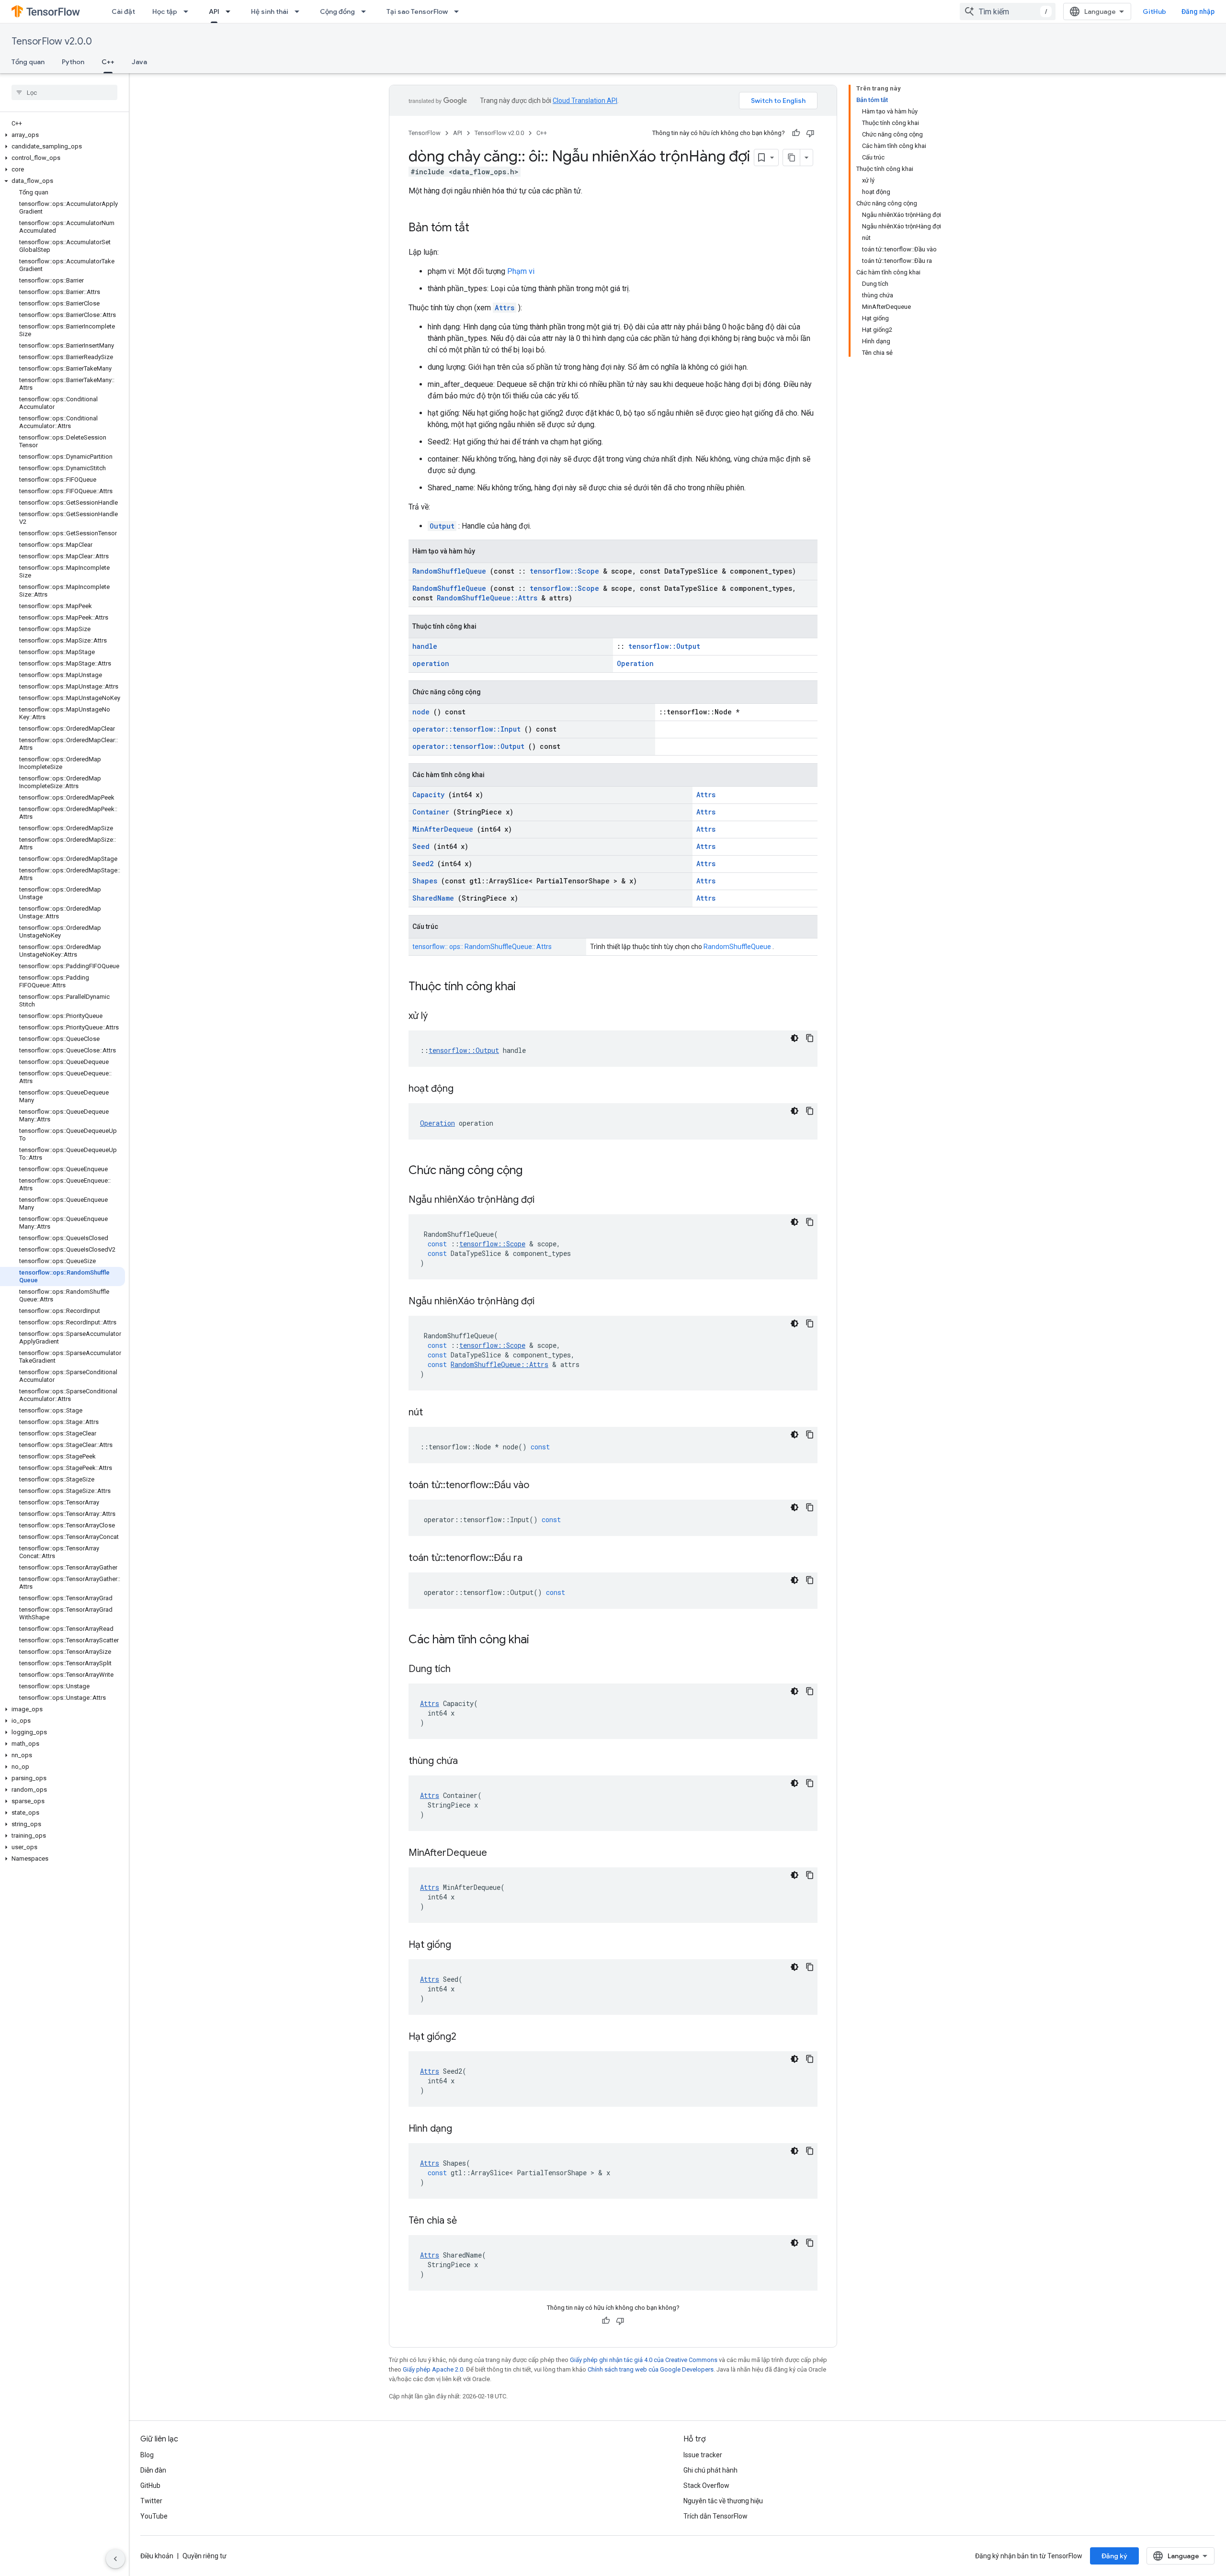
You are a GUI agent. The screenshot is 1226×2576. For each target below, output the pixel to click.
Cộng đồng (337, 11)
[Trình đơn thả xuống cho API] (231, 11)
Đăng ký (1114, 2556)
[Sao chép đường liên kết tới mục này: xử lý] (440, 1017)
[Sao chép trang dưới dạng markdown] (792, 158)
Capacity (428, 795)
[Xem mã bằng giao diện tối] (795, 1038)
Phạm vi (521, 271)
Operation (635, 663)
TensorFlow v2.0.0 (52, 41)
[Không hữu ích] (810, 133)
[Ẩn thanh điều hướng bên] (115, 2559)
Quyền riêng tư (204, 2556)
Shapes (425, 881)
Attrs (505, 308)
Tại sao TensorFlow (417, 11)
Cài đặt (123, 11)
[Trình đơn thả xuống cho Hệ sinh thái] (300, 11)
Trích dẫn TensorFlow (715, 2516)
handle (425, 646)
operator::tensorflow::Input (466, 729)
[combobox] (1008, 11)
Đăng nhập (1198, 11)
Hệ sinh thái (270, 11)
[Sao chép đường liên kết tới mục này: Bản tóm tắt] (479, 228)
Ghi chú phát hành (710, 2470)
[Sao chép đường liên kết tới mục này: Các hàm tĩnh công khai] (542, 1640)
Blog (147, 2455)
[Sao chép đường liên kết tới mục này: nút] (435, 1413)
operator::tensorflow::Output (468, 746)
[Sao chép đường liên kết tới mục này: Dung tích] (463, 1670)
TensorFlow (425, 133)
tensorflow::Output (664, 646)
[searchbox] (64, 92)
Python (73, 62)
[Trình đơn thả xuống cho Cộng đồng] (366, 11)
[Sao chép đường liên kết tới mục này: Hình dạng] (464, 2129)
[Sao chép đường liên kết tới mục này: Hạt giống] (463, 1945)
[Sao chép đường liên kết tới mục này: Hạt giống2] (468, 2037)
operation (431, 663)
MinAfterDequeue (443, 829)
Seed (421, 846)
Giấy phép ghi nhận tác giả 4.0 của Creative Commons (644, 2360)
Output (442, 526)
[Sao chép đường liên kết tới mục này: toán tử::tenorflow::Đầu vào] (541, 1486)
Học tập (165, 11)
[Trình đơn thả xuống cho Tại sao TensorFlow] (459, 11)
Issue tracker (703, 2455)
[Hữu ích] (796, 133)
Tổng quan (28, 62)
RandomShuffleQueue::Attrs (487, 598)
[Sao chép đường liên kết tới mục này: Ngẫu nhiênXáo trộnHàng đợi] (546, 1200)
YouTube (154, 2516)
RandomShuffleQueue (449, 571)
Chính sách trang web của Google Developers (651, 2369)
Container (431, 812)
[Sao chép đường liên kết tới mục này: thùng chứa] (470, 1762)
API (214, 11)
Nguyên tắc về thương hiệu (723, 2501)
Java (139, 62)
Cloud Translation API (585, 101)
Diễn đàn (153, 2470)
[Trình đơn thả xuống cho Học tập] (189, 11)
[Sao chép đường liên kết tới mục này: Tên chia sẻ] (469, 2221)
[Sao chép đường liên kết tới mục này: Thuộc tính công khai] (528, 987)
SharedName (433, 898)
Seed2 (423, 864)
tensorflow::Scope (564, 571)
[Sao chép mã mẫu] (810, 1038)
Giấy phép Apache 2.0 (433, 2369)
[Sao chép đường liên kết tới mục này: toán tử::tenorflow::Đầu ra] (534, 1559)
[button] (62, 135)
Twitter (151, 2501)
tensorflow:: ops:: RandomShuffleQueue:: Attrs (482, 947)
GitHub (1154, 11)
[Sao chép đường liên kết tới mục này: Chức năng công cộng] (535, 1171)
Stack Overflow (706, 2486)
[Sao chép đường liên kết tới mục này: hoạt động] (465, 1089)
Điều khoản (157, 2556)
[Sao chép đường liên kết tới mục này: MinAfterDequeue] (499, 1853)
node (421, 712)
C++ (108, 62)
